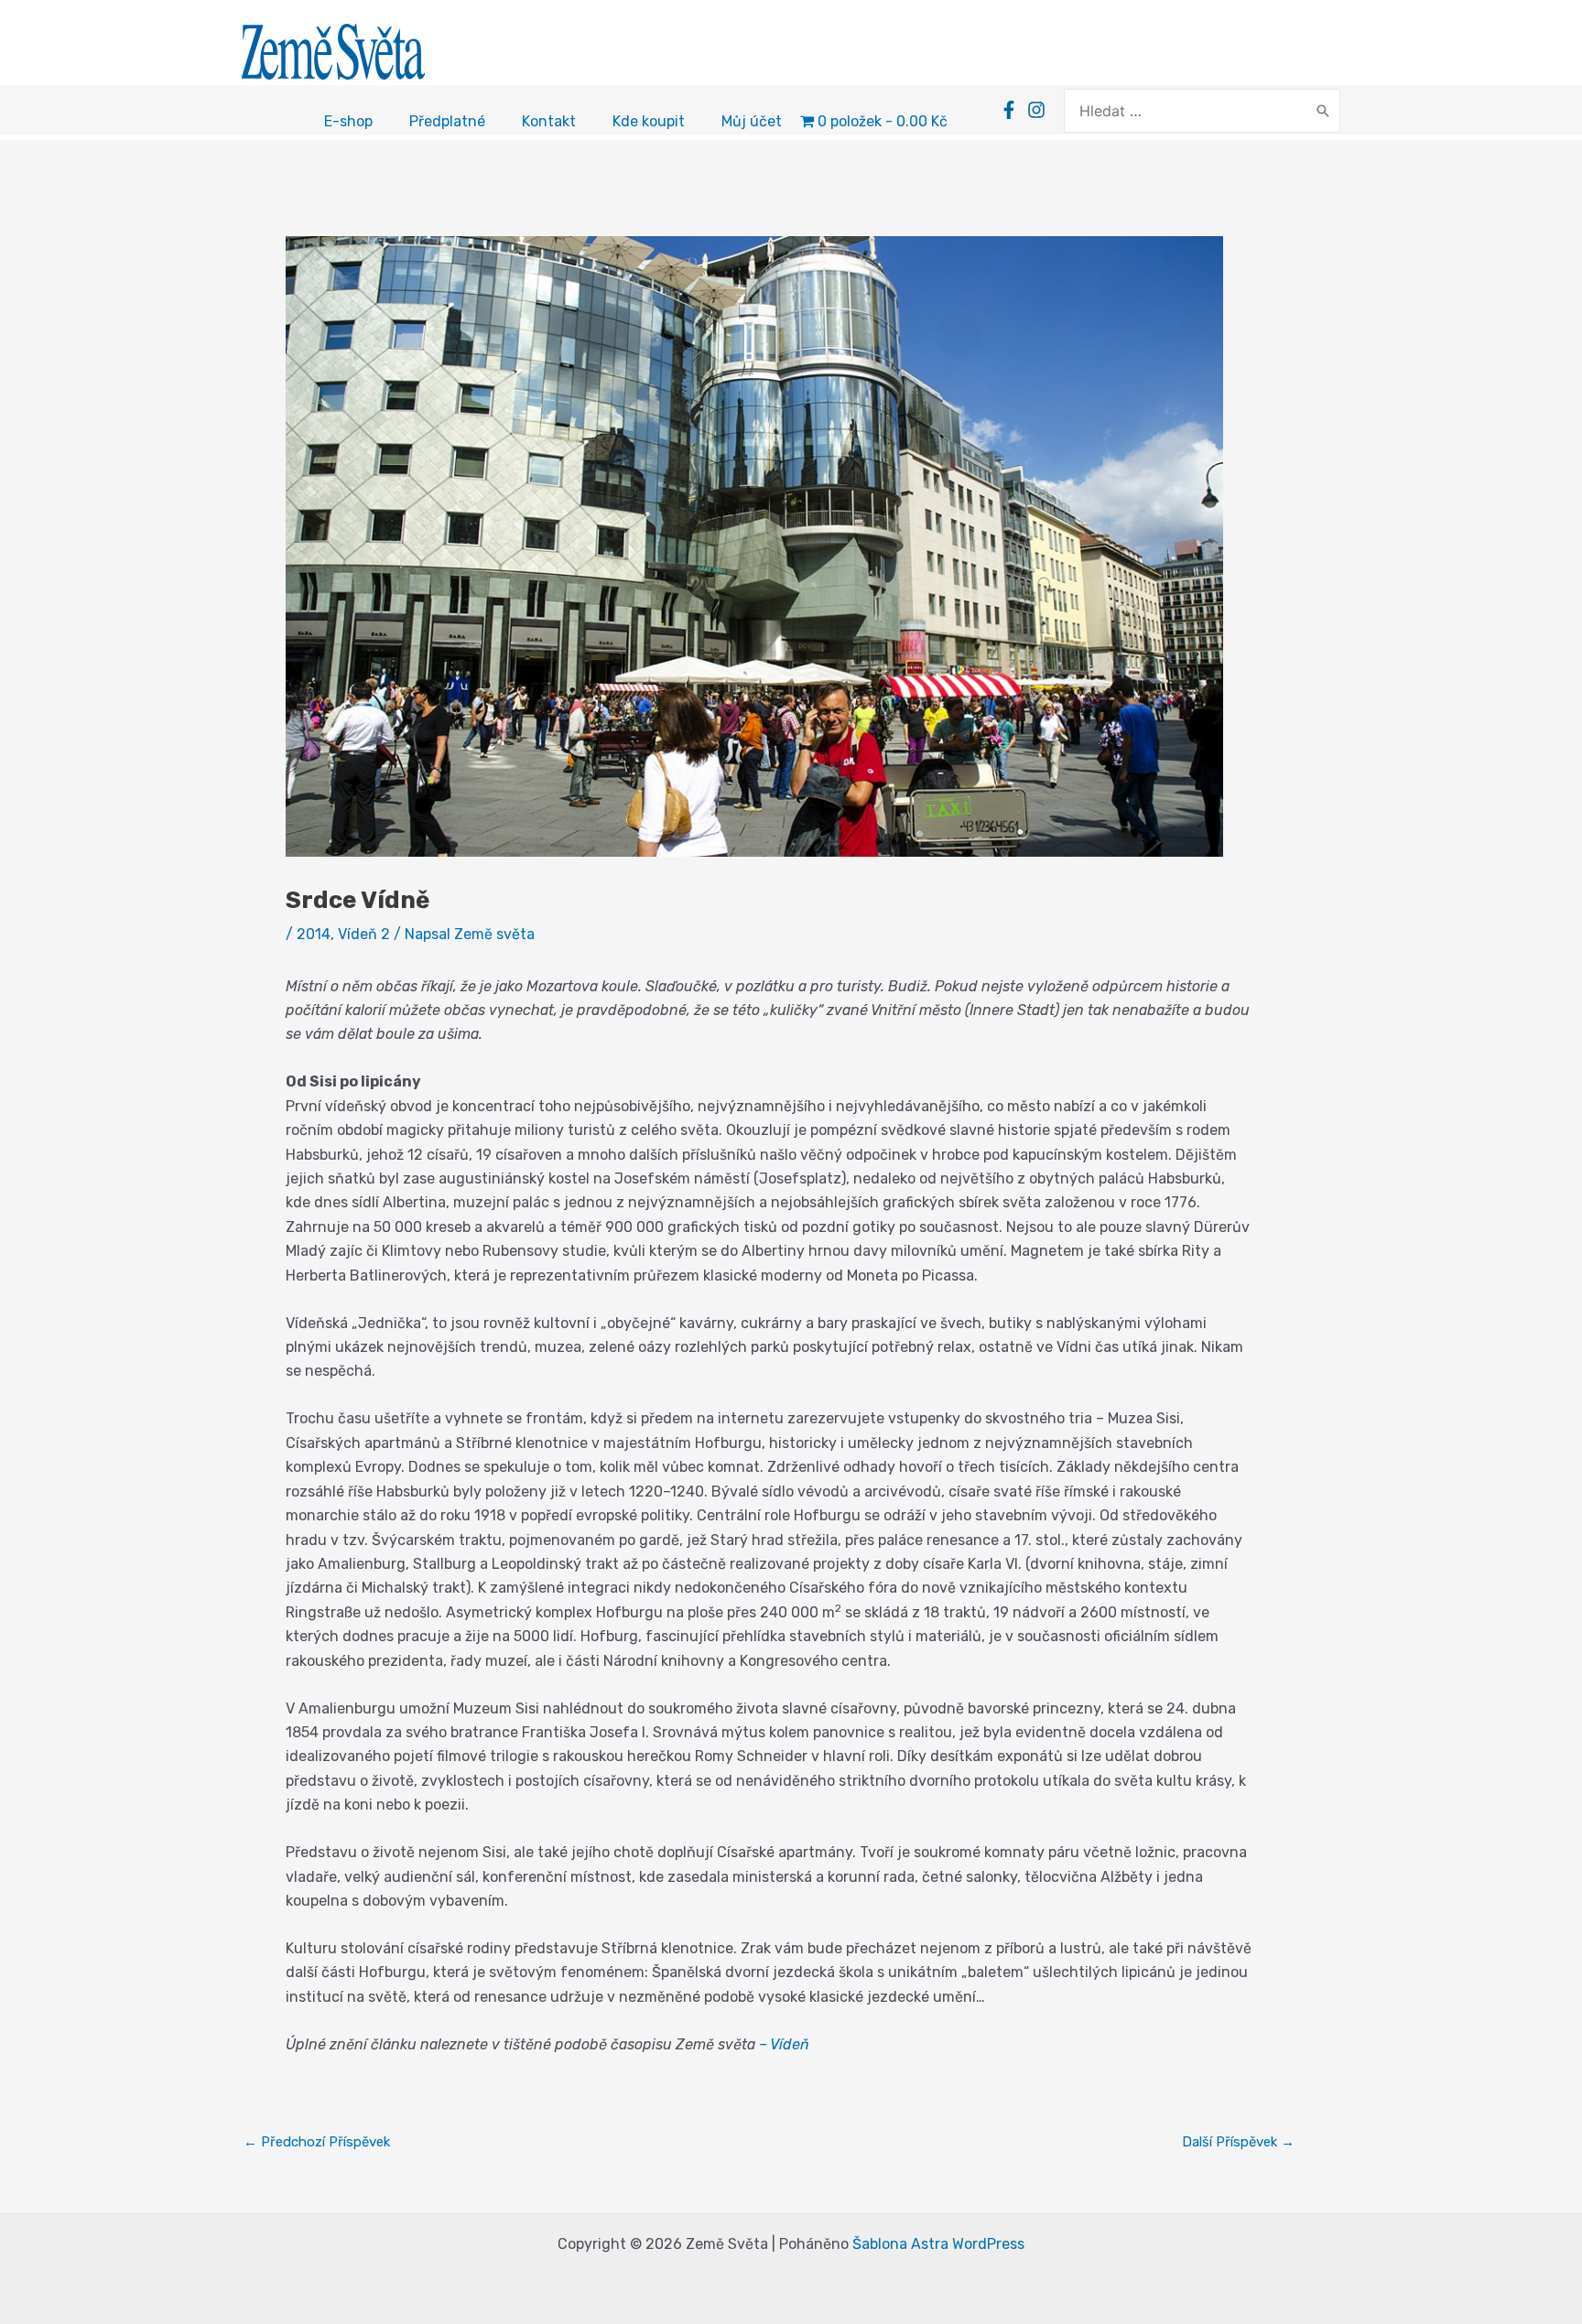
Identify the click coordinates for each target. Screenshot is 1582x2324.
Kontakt (549, 121)
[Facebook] (1009, 110)
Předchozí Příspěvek (317, 2142)
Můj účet (752, 121)
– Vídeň (784, 2044)
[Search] (1323, 111)
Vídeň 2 (364, 934)
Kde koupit (649, 121)
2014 (314, 934)
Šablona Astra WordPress (938, 2244)
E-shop (348, 121)
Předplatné (447, 121)
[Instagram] (1036, 110)
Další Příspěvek (1238, 2142)
